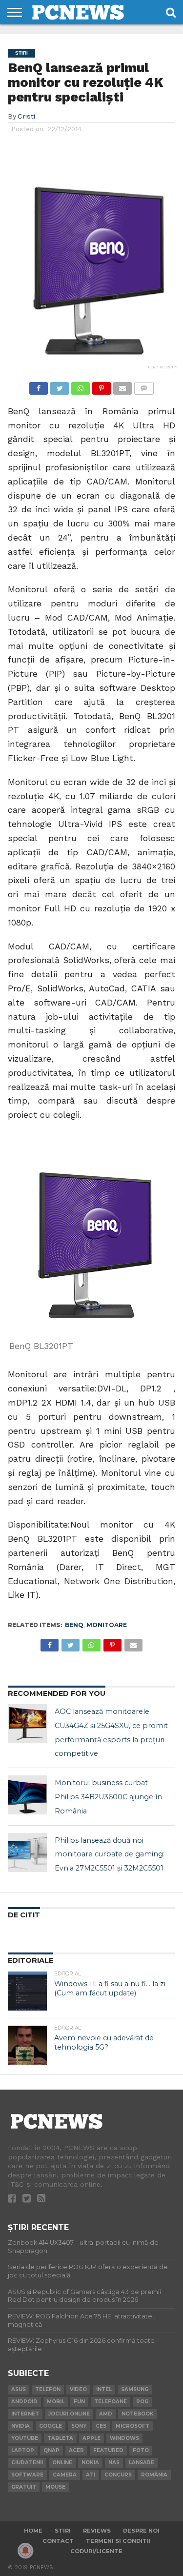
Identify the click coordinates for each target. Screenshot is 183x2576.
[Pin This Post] (102, 386)
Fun (79, 2402)
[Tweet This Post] (60, 386)
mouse (55, 2487)
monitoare (107, 1625)
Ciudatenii (27, 2463)
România (154, 2475)
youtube (25, 2438)
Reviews (97, 2531)
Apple (91, 2438)
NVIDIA (20, 2426)
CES (101, 2426)
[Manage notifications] (25, 2551)
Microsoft (132, 2426)
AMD (106, 2414)
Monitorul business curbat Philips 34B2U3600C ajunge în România (108, 1797)
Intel (104, 2389)
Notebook (138, 2414)
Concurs (118, 2475)
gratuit (24, 2487)
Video (78, 2389)
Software (27, 2475)
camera (65, 2475)
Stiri (63, 2531)
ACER (76, 2450)
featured (108, 2450)
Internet (25, 2414)
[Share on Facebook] (39, 386)
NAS (114, 2463)
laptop (23, 2450)
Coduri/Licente (96, 2551)
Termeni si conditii (118, 2541)
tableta (60, 2438)
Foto (141, 2450)
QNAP (51, 2450)
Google (51, 2426)
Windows (124, 2438)
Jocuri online (69, 2414)
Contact (58, 2541)
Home (33, 2531)
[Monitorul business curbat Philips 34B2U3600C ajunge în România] (27, 1795)
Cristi (26, 116)
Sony (79, 2426)
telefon (48, 2389)
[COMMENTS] (144, 386)
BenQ (74, 1625)
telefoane (111, 2402)
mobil (56, 2402)
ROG (142, 2402)
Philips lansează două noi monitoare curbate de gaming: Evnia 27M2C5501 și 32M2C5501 (110, 1854)
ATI (91, 2475)
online (62, 2463)
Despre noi (141, 2531)
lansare (142, 2463)
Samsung (135, 2389)
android (24, 2402)
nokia (90, 2463)
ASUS (19, 2389)
